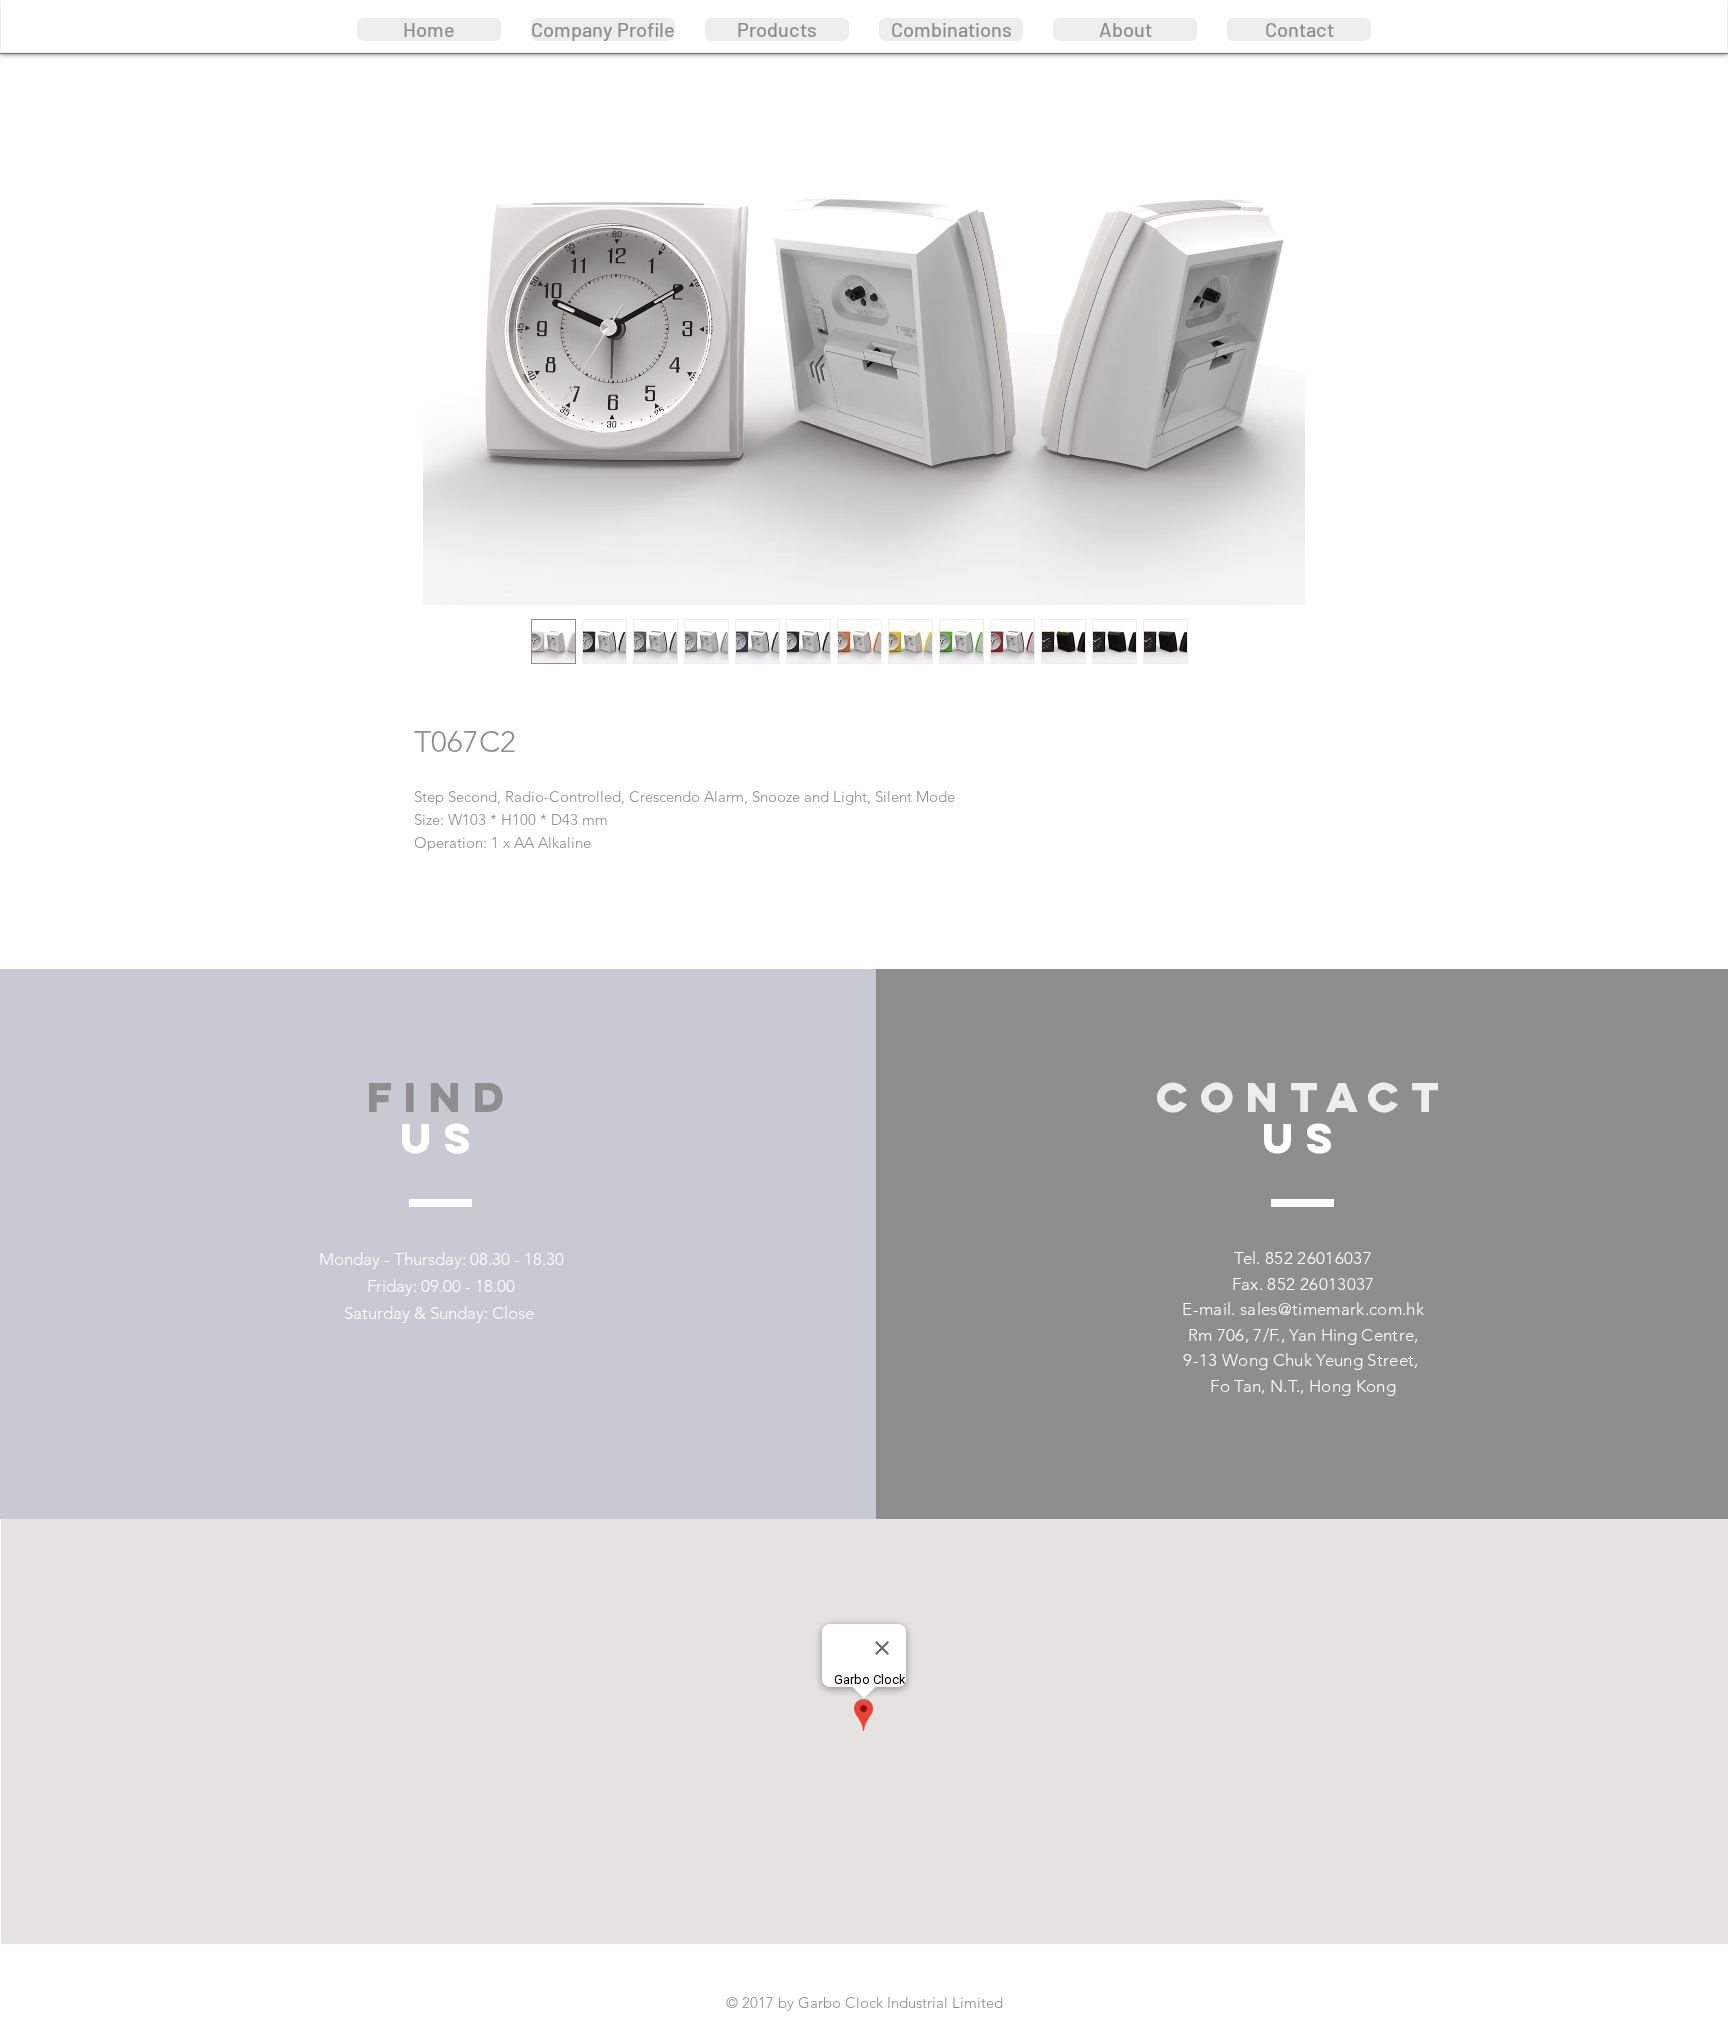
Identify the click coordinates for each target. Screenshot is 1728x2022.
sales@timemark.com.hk (1332, 1309)
